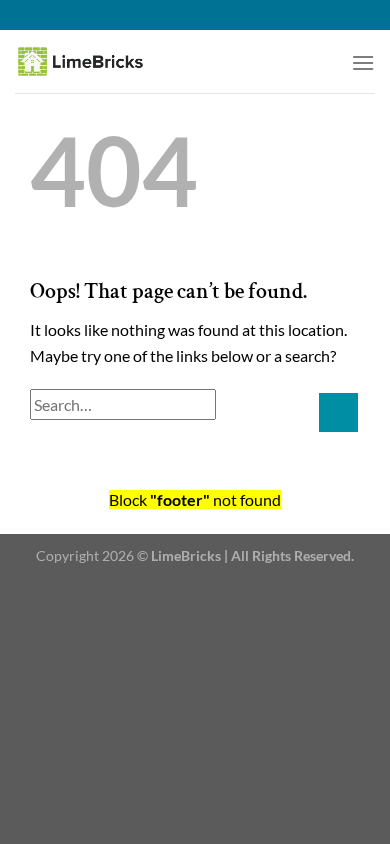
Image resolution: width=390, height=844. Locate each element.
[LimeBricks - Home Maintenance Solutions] (105, 61)
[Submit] (338, 412)
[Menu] (363, 62)
